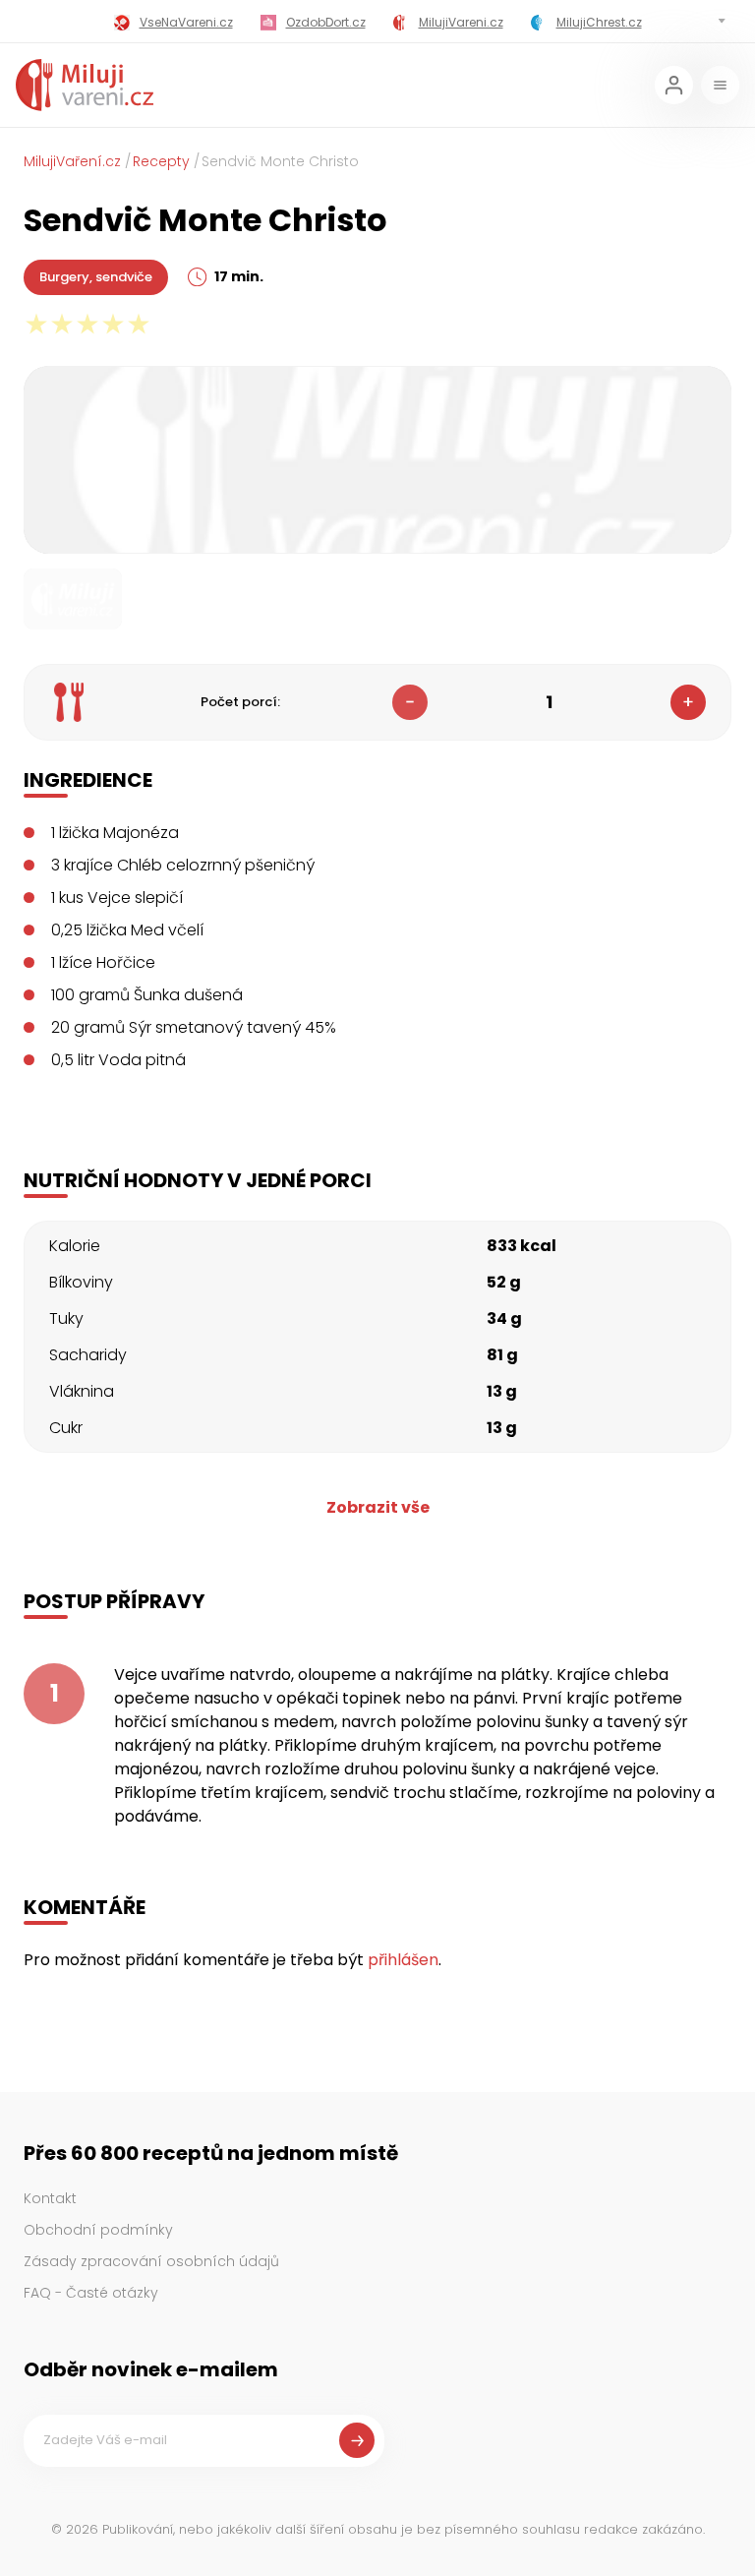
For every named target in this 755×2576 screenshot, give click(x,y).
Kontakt (50, 2198)
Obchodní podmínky (98, 2230)
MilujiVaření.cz (72, 161)
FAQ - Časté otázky (91, 2293)
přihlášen (403, 1960)
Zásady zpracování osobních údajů (151, 2261)
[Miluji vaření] (85, 85)
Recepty (161, 161)
